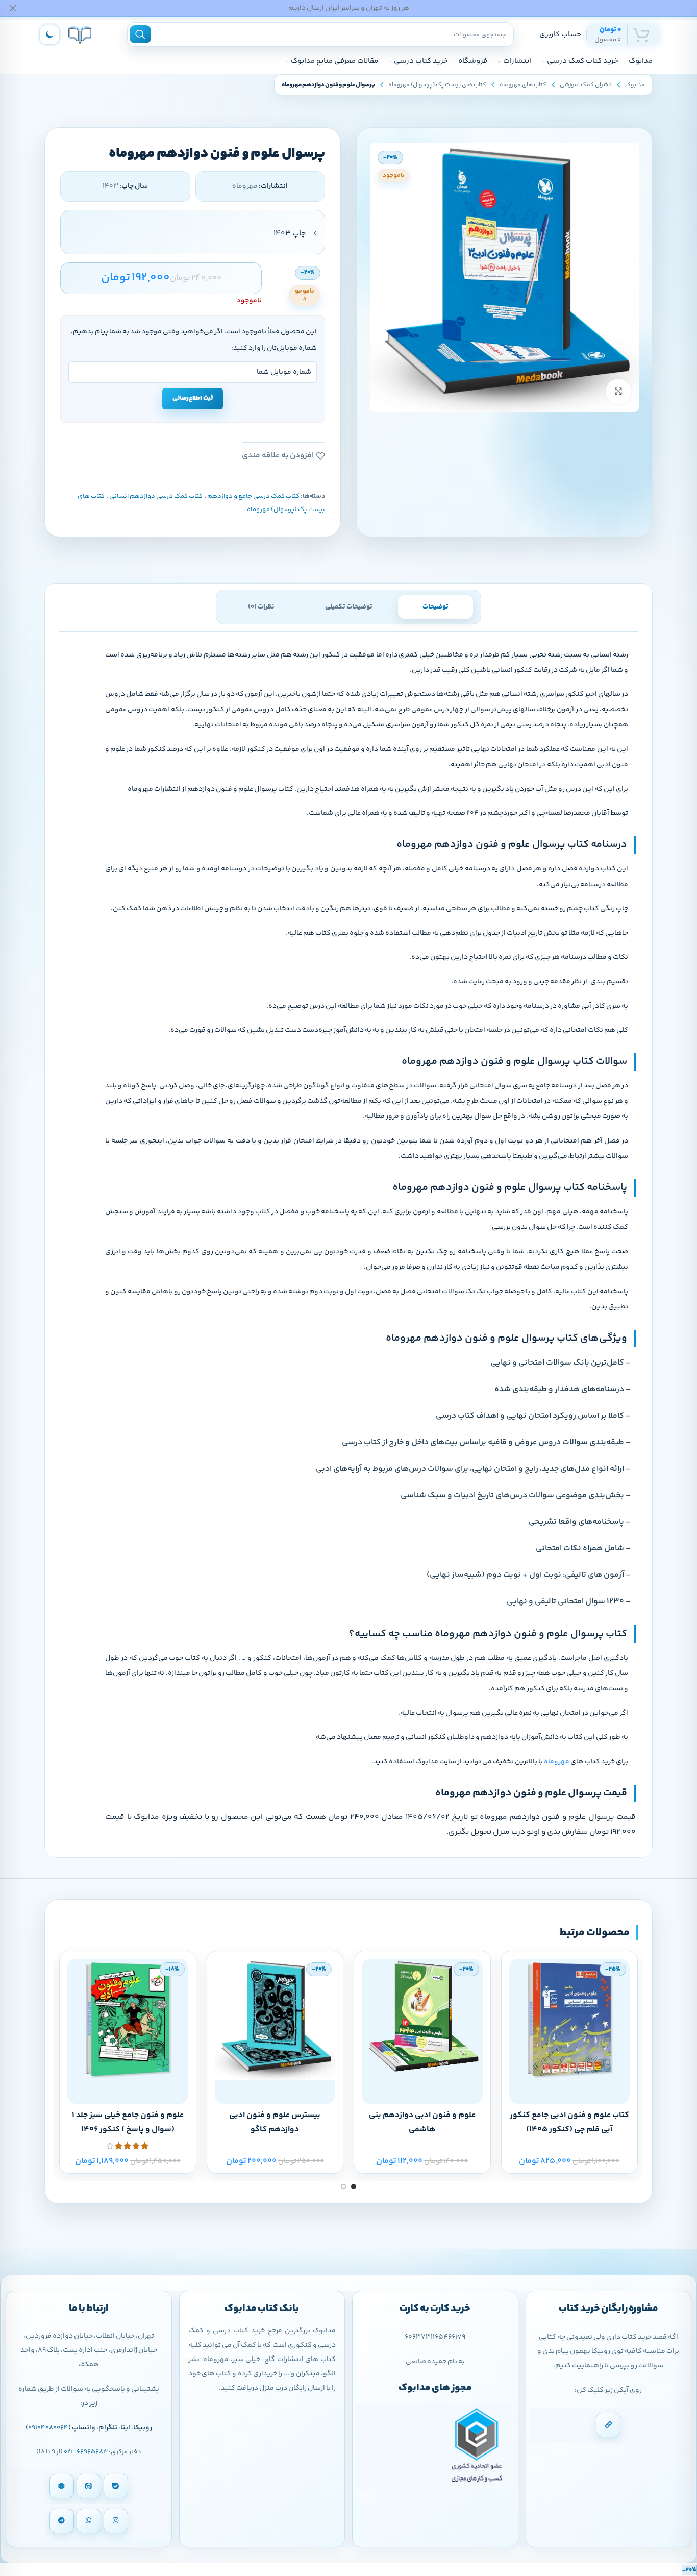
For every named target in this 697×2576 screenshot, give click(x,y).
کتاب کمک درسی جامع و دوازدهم (253, 496)
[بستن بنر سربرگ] (13, 8)
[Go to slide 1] (354, 2186)
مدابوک (635, 85)
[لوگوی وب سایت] (80, 34)
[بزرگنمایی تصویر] (618, 392)
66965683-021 (86, 2452)
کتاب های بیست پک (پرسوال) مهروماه (437, 85)
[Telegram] (62, 2521)
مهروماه (557, 1762)
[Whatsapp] (89, 2521)
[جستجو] (140, 34)
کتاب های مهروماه (523, 85)
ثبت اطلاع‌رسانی (193, 398)
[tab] (435, 607)
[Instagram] (116, 2521)
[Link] (608, 2425)
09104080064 (48, 2428)
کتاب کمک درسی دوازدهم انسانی (156, 496)
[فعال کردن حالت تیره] (49, 35)
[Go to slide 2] (343, 2186)
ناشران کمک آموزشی (586, 85)
